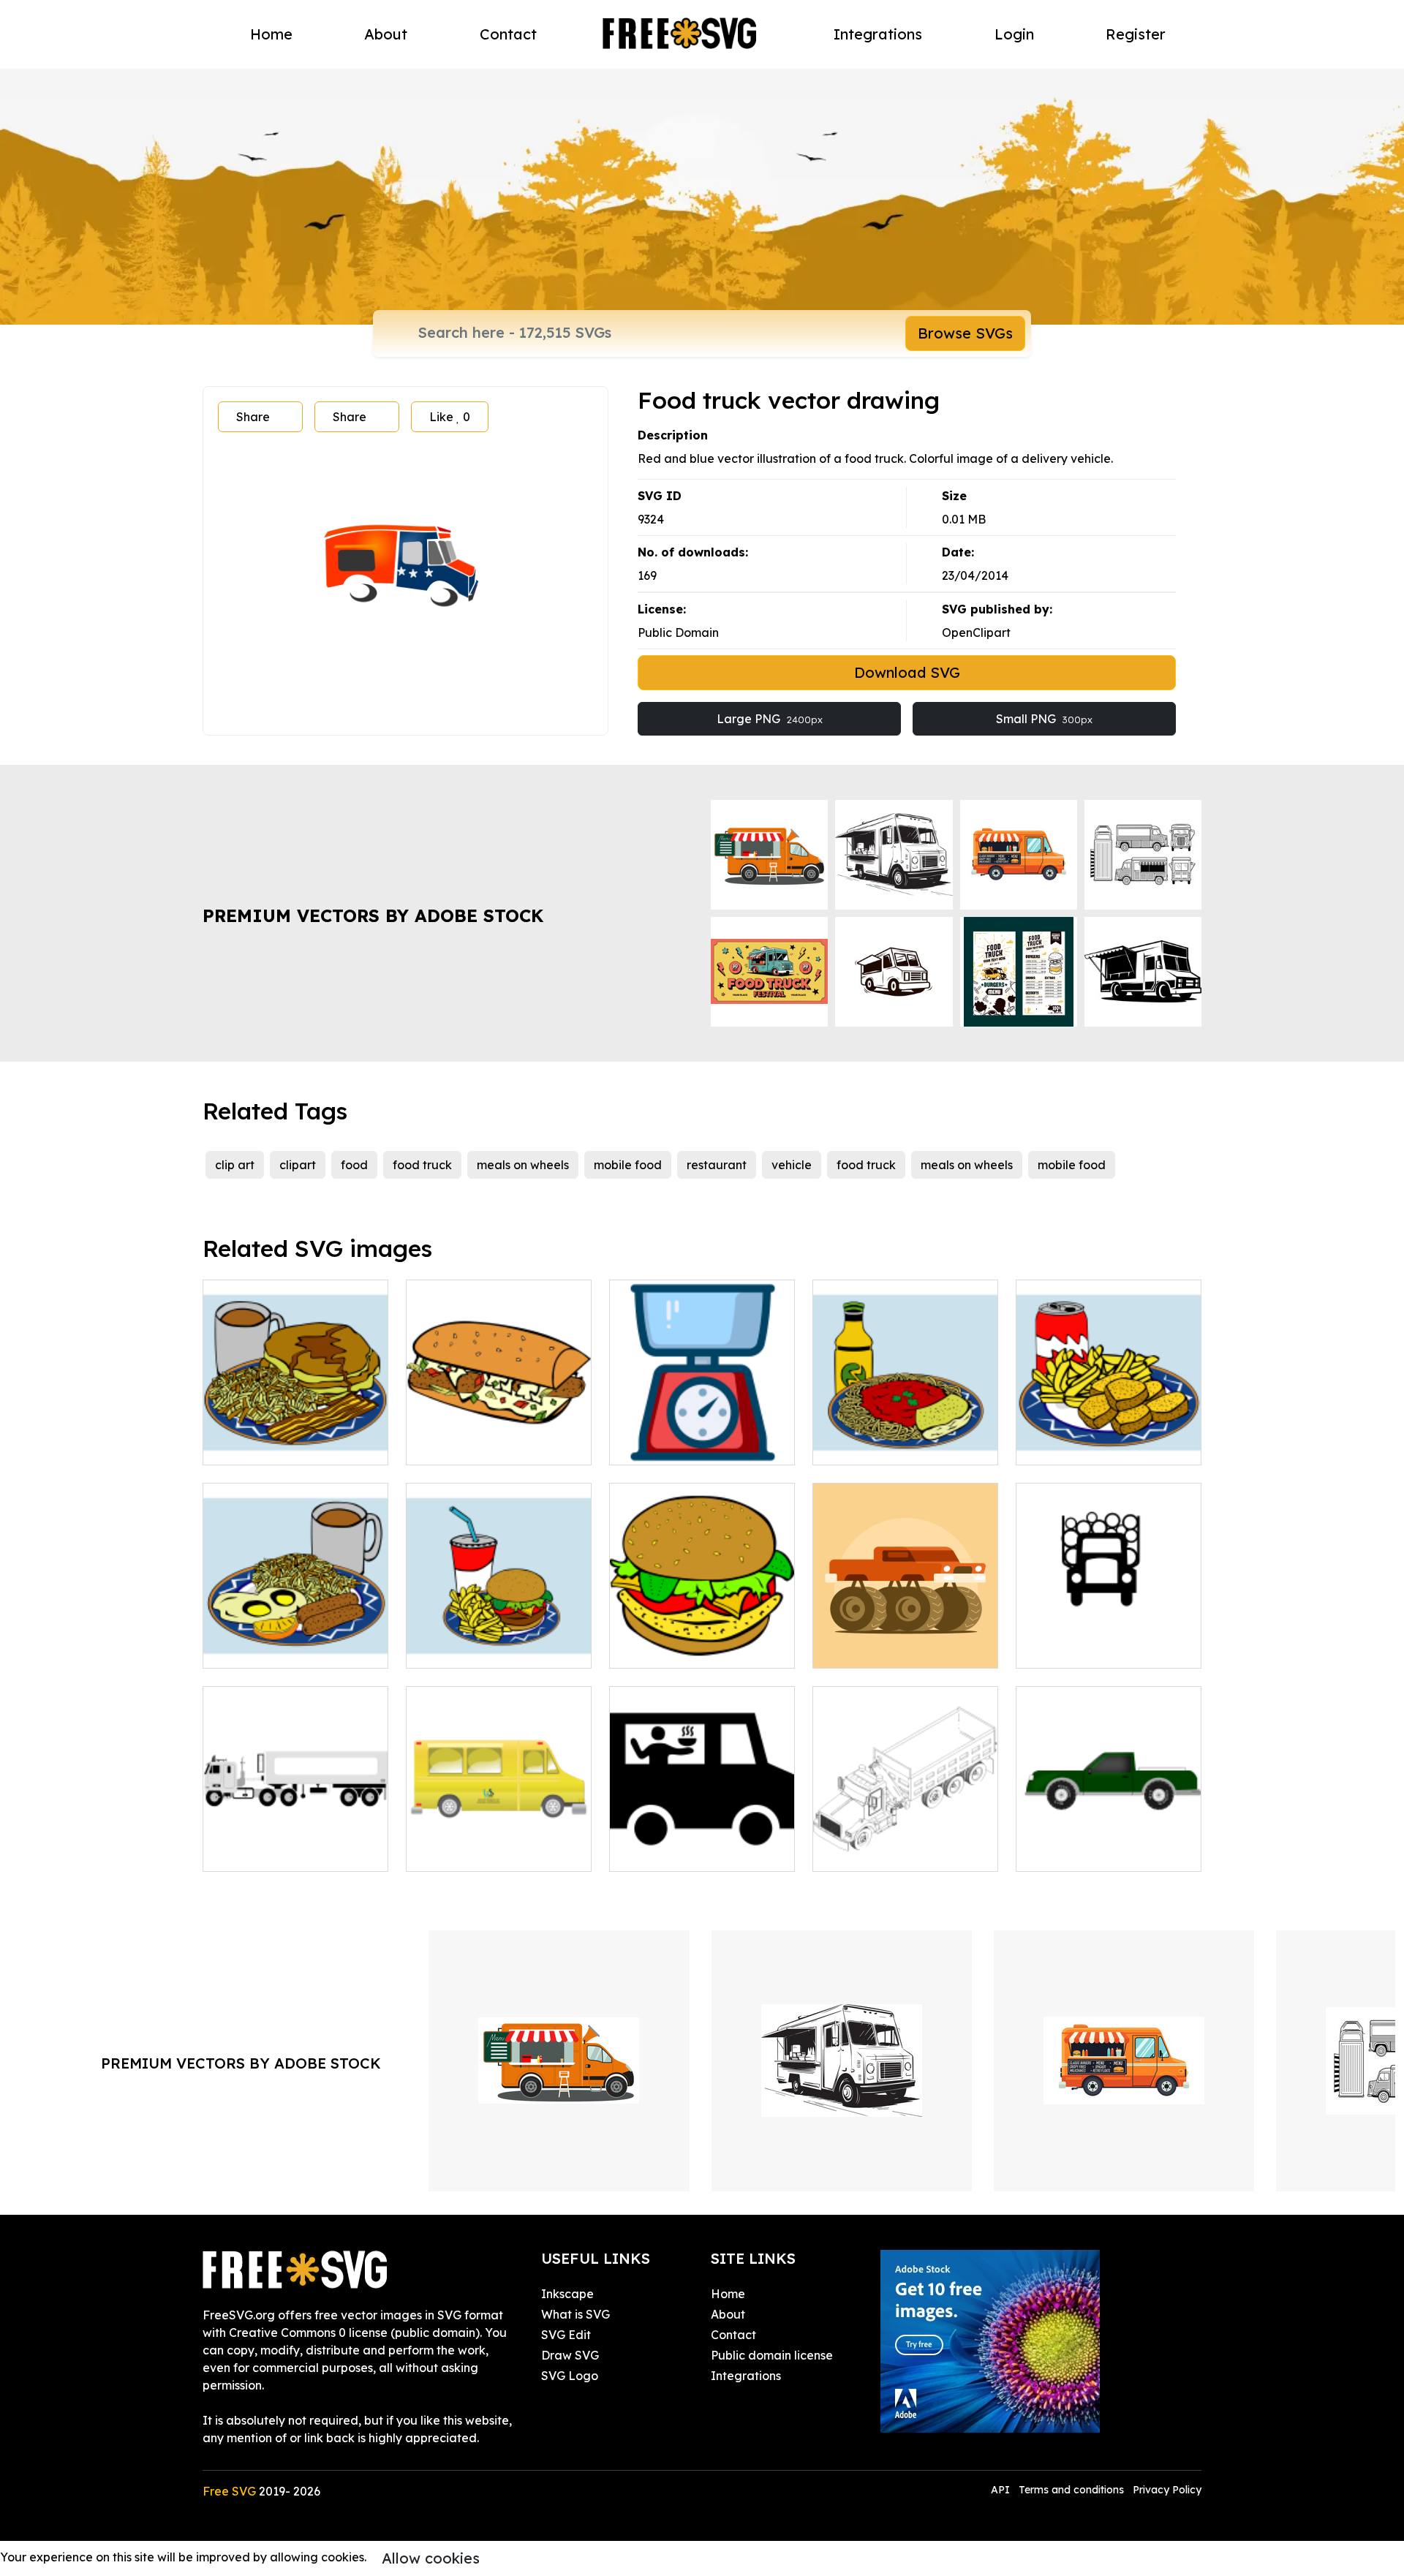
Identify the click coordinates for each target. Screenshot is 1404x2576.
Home (271, 34)
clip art (235, 1165)
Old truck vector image (894, 1851)
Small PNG (1044, 719)
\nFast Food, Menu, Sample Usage (295, 1436)
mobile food (628, 1165)
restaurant (717, 1165)
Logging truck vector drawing (1109, 1639)
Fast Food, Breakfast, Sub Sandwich (499, 1436)
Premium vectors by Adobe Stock (373, 915)
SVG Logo (570, 2376)
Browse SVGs (965, 333)
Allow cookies (431, 2558)
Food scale (657, 1445)
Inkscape (567, 2294)
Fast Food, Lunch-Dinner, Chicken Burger (702, 1639)
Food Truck (657, 1851)
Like (450, 417)
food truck (422, 1165)
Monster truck (867, 1648)
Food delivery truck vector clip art (499, 1843)
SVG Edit (566, 2335)
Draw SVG (570, 2355)
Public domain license (772, 2355)
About (386, 34)
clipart (298, 1165)
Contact (508, 34)
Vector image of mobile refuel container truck (296, 1843)
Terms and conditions (1071, 2490)
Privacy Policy (1167, 2490)
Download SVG (907, 672)
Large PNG (770, 719)
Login (1014, 34)
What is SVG (575, 2314)
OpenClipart (976, 632)
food (354, 1165)
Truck (1048, 1851)
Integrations (878, 34)
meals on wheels (523, 1165)
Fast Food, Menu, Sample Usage (906, 1436)
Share (253, 417)
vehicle (792, 1165)
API (1002, 2490)
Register (1136, 34)
